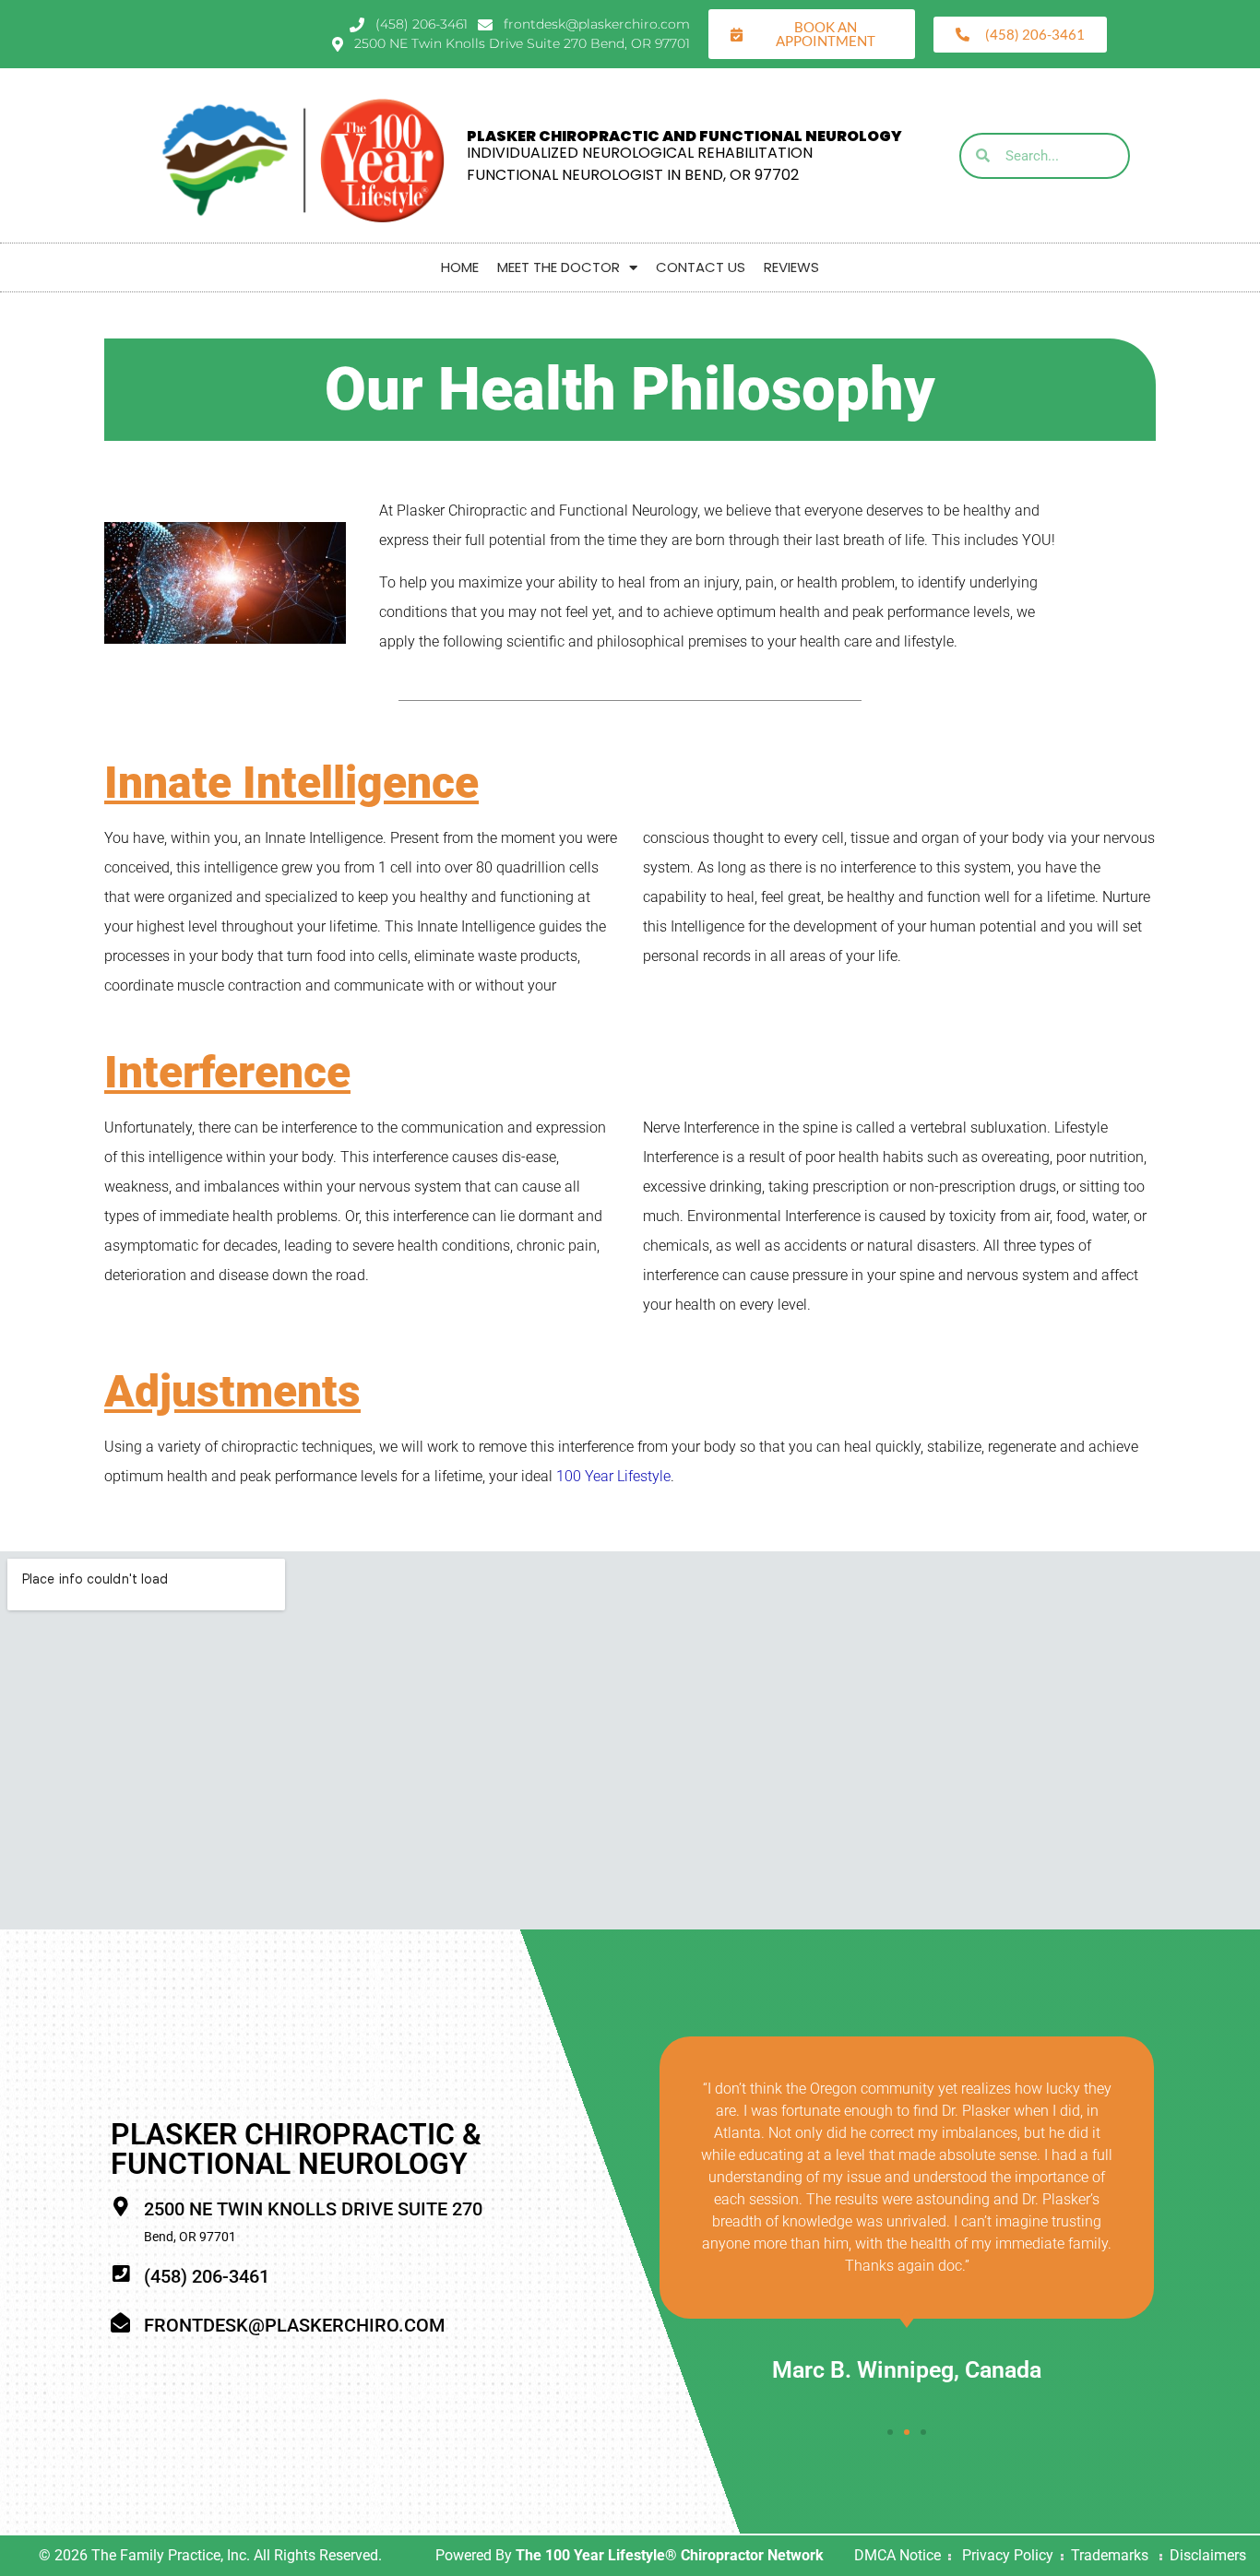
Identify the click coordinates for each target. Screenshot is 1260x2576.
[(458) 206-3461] (120, 2274)
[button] (890, 2432)
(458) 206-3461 (207, 2276)
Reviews (791, 267)
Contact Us (701, 267)
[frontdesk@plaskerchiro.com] (120, 2323)
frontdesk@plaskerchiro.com (294, 2325)
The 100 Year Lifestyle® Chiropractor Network (670, 2555)
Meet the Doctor (559, 267)
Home (460, 267)
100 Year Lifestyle (613, 1476)
